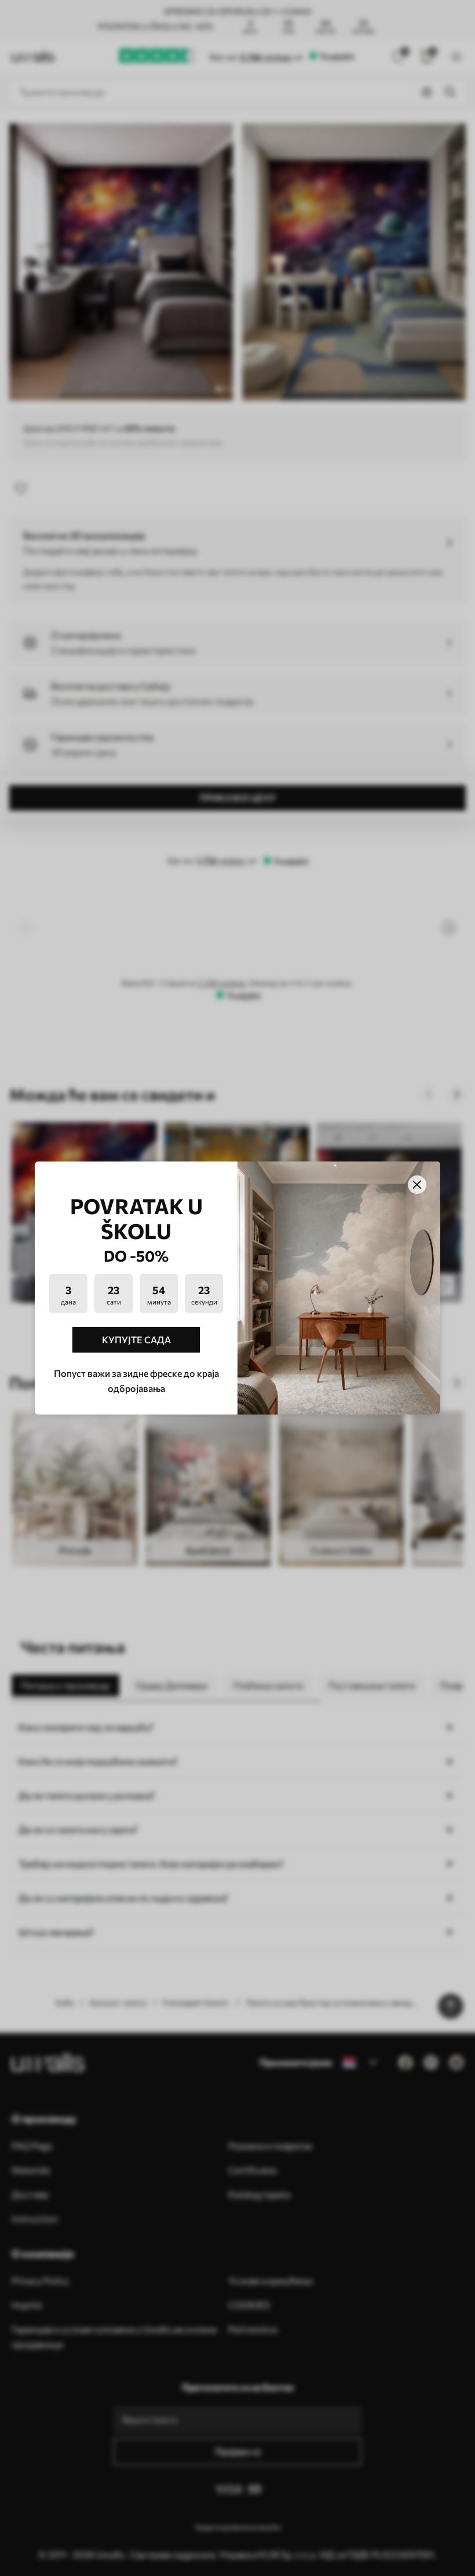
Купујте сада (136, 1340)
